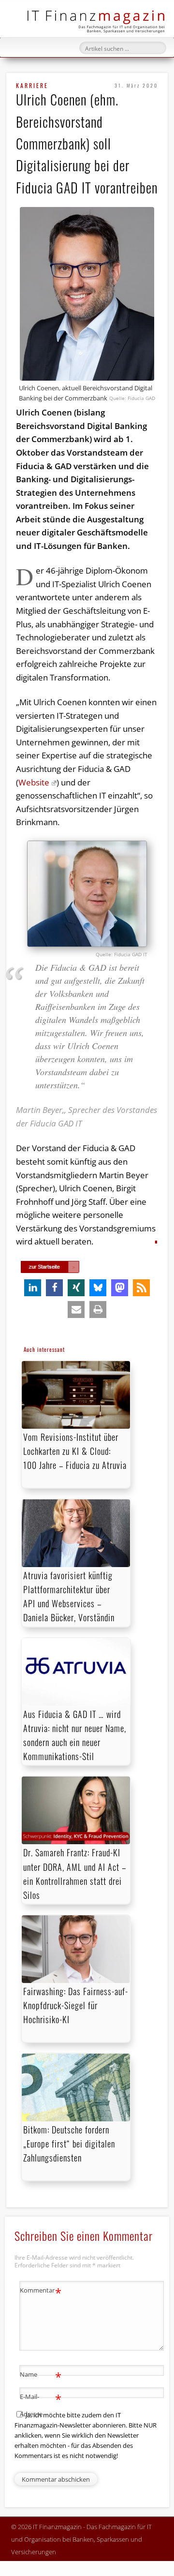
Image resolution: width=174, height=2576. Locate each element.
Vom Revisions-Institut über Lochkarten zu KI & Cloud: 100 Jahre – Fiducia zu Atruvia (75, 1451)
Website (34, 782)
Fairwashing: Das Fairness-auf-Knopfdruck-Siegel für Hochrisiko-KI (76, 2005)
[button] (33, 1288)
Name (41, 2376)
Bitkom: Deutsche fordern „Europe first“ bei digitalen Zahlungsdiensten (69, 2144)
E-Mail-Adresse (41, 2405)
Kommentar (41, 2292)
